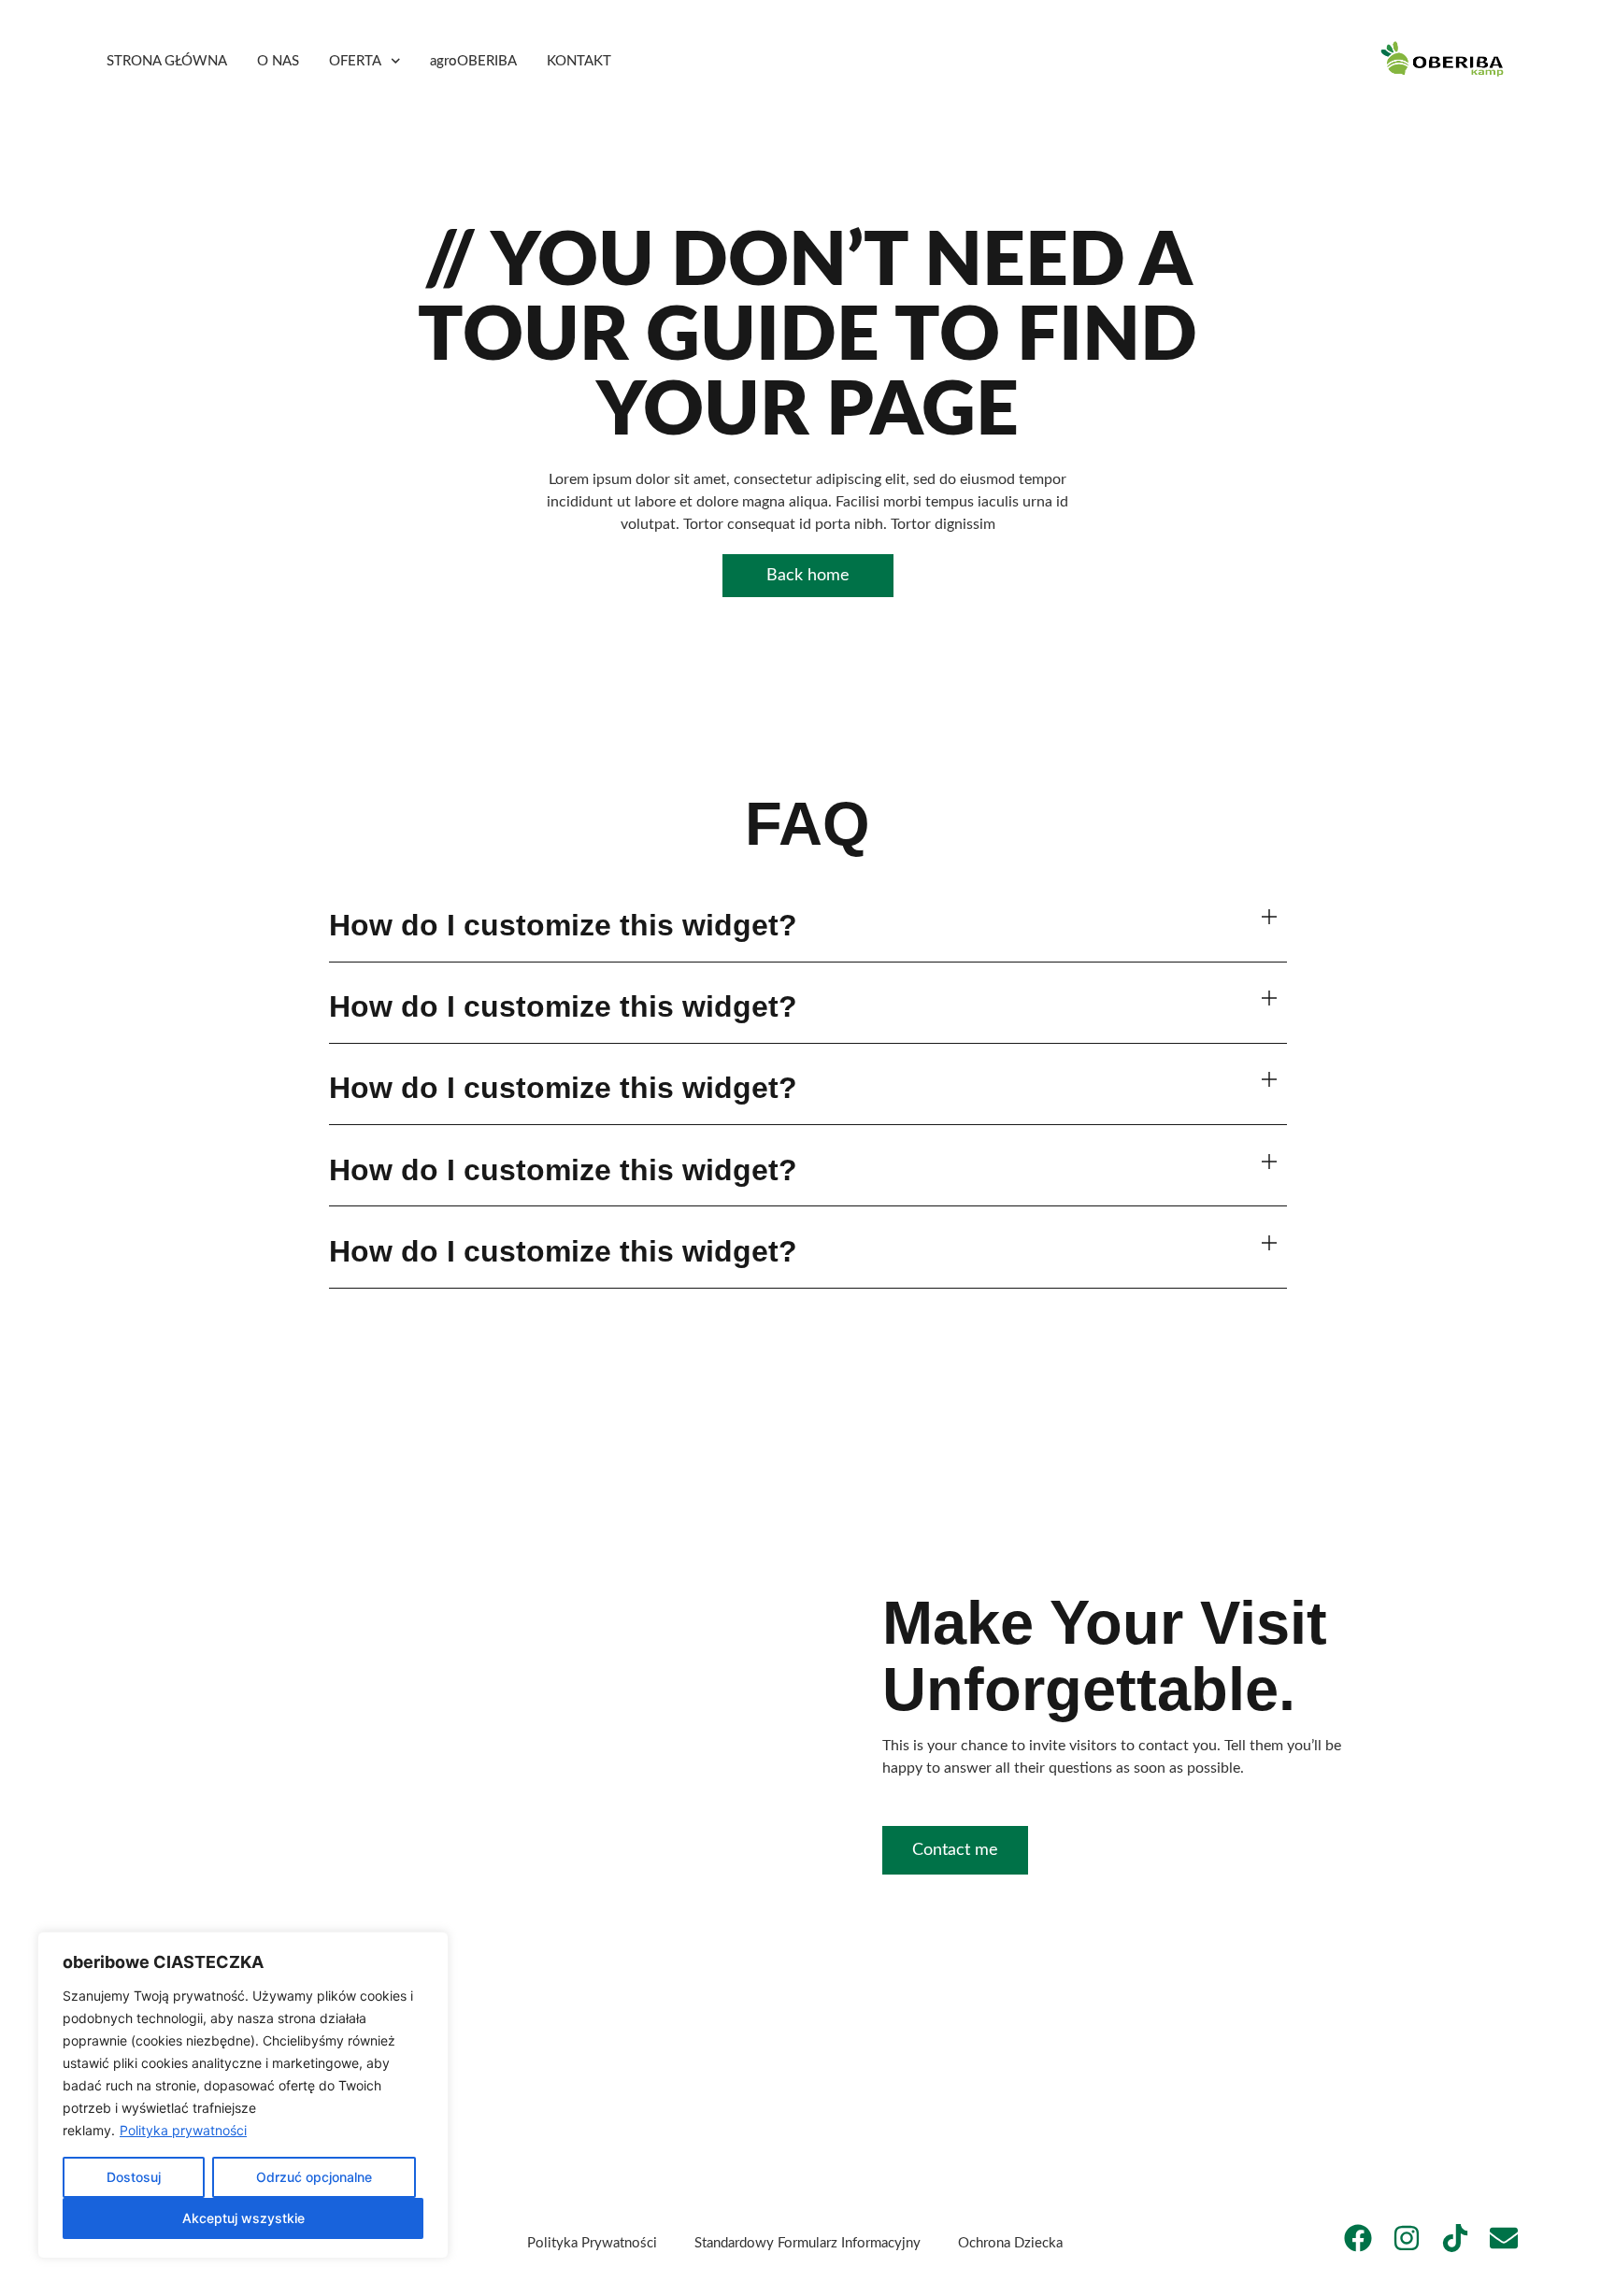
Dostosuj (134, 2177)
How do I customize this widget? (563, 925)
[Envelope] (1504, 2238)
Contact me (955, 1850)
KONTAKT (579, 61)
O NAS (278, 61)
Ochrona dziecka (1010, 2243)
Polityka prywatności (183, 2130)
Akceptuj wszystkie (243, 2218)
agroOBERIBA (473, 61)
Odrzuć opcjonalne (314, 2177)
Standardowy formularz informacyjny (807, 2243)
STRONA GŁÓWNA (167, 61)
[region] (243, 2095)
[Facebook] (1358, 2238)
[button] (808, 926)
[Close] (429, 1947)
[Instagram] (1407, 2238)
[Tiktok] (1455, 2238)
